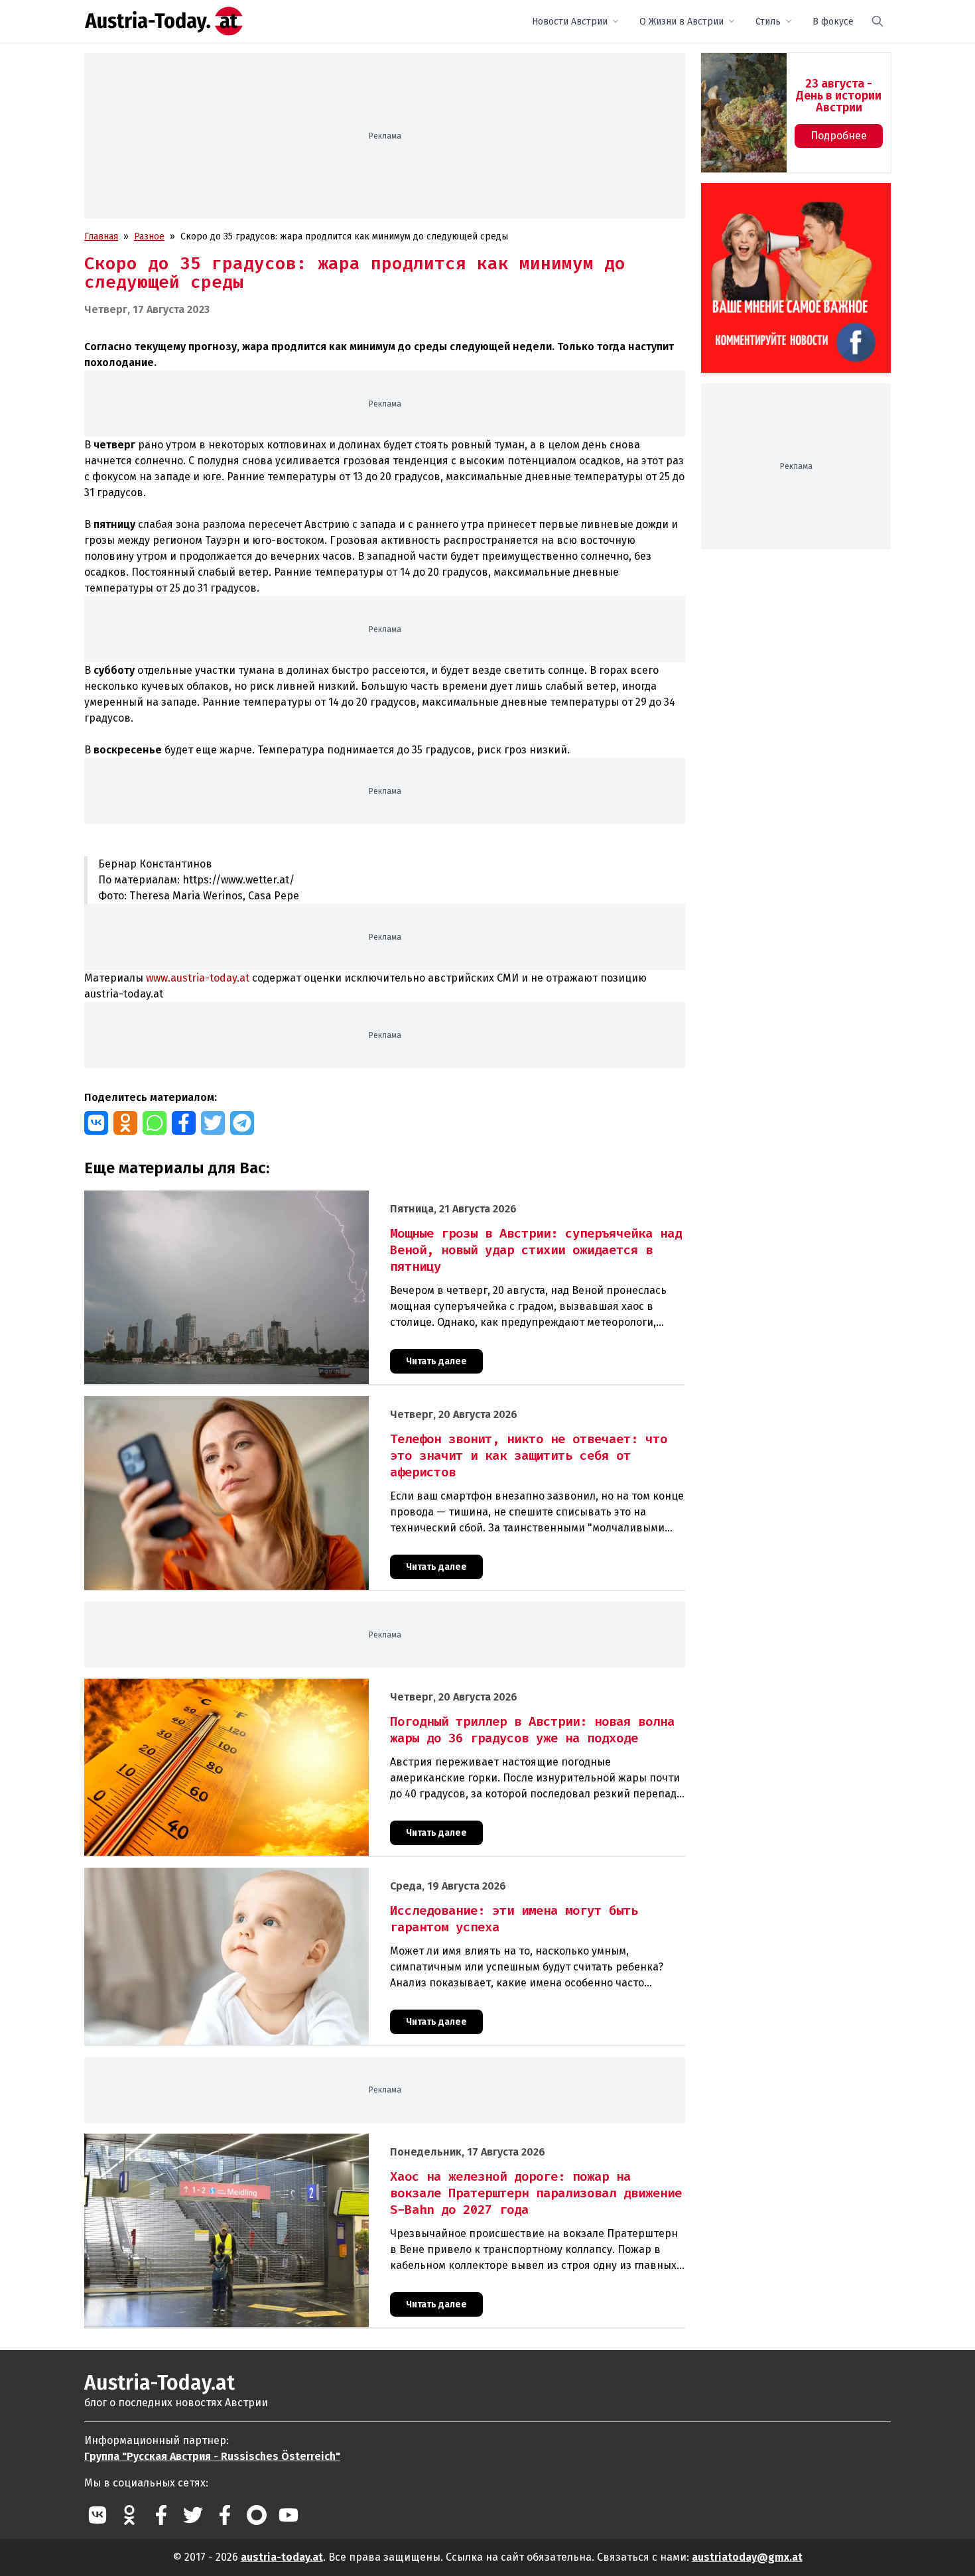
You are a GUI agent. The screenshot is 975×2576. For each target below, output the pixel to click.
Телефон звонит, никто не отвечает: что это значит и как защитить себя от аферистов (276, 1403)
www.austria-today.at (198, 978)
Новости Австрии (570, 22)
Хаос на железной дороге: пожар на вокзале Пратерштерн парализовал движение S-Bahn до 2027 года (313, 2141)
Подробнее (839, 136)
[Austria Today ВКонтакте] (97, 2515)
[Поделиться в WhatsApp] (155, 1123)
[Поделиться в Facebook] (184, 1123)
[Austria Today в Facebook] (161, 2515)
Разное (149, 236)
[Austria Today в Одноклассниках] (129, 2515)
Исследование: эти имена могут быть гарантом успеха (203, 1875)
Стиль (768, 22)
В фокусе (833, 22)
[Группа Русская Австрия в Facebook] (225, 2515)
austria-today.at (282, 2557)
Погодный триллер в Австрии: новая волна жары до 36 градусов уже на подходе (263, 1686)
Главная (101, 236)
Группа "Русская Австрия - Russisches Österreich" (212, 2456)
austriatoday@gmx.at (747, 2557)
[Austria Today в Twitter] (193, 2515)
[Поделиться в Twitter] (213, 1123)
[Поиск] (877, 21)
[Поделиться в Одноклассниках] (125, 1123)
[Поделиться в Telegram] (242, 1123)
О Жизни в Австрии (682, 22)
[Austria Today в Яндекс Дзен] (257, 2515)
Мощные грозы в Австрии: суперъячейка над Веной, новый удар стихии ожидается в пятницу (291, 1197)
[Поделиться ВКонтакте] (96, 1123)
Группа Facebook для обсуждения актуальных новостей (787, 199)
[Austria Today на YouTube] (289, 2515)
